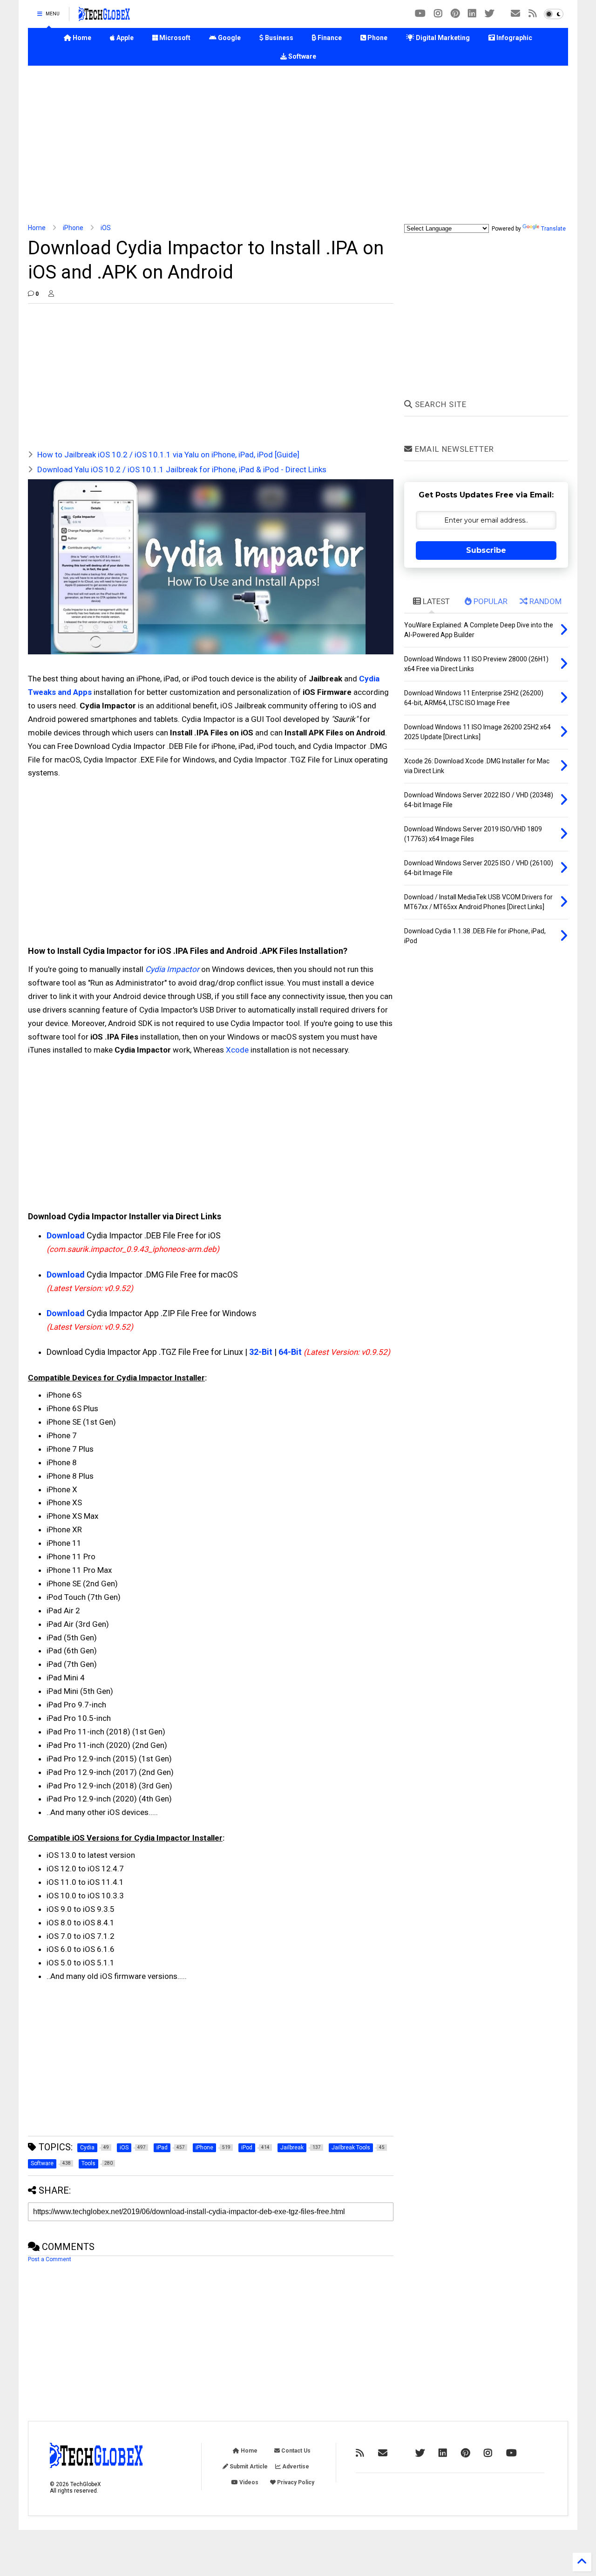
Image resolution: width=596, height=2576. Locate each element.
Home (81, 38)
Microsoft (174, 38)
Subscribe (486, 550)
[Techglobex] (533, 14)
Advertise (295, 2467)
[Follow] (515, 14)
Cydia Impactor (172, 969)
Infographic (514, 38)
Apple (124, 38)
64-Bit (290, 1352)
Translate (553, 229)
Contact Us (295, 2451)
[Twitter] (489, 14)
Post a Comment (50, 2259)
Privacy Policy (295, 2482)
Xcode (237, 1050)
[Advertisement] (298, 145)
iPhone (73, 228)
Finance (329, 38)
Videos (248, 2482)
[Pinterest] (455, 14)
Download (66, 1235)
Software (301, 56)
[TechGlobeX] (104, 17)
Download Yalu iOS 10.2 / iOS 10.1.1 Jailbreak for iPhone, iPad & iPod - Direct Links (182, 469)
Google (229, 38)
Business (278, 38)
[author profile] (51, 294)
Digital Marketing (442, 38)
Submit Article (248, 2467)
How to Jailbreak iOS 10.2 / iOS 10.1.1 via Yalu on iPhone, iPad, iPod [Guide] (168, 455)
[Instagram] (438, 14)
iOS (106, 228)
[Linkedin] (472, 14)
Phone (377, 38)
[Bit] (420, 14)
